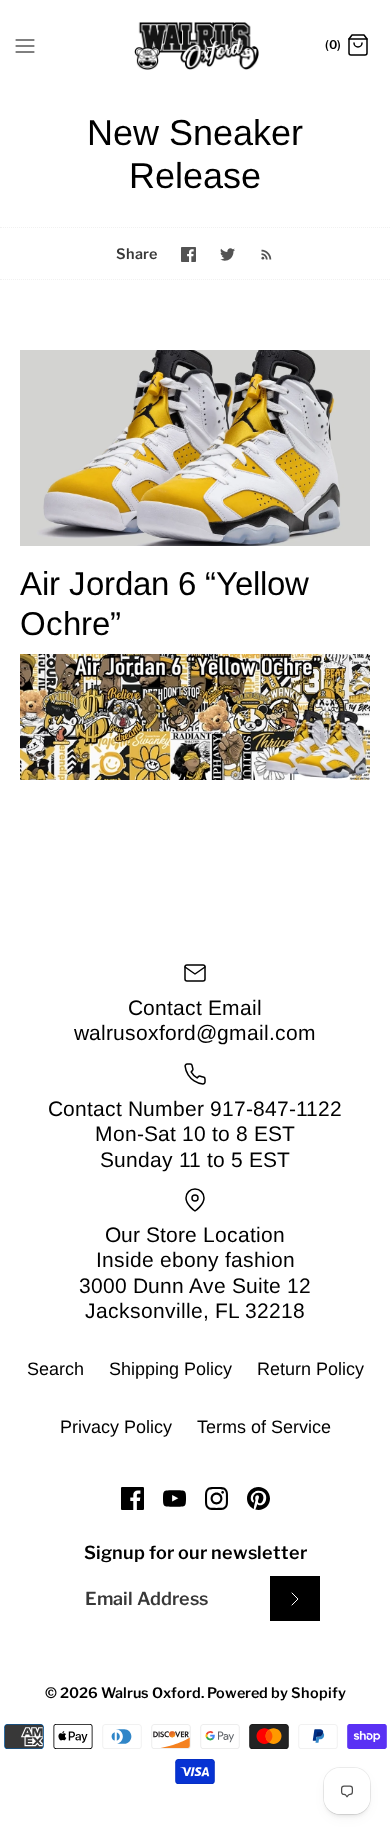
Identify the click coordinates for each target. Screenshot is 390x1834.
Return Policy (310, 1369)
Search (55, 1369)
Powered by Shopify (276, 1693)
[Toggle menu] (25, 45)
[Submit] (295, 1598)
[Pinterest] (258, 1498)
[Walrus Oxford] (195, 46)
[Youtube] (174, 1498)
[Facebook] (132, 1498)
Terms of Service (264, 1427)
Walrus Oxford (151, 1693)
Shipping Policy (170, 1369)
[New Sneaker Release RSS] (256, 253)
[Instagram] (216, 1498)
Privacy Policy (116, 1427)
